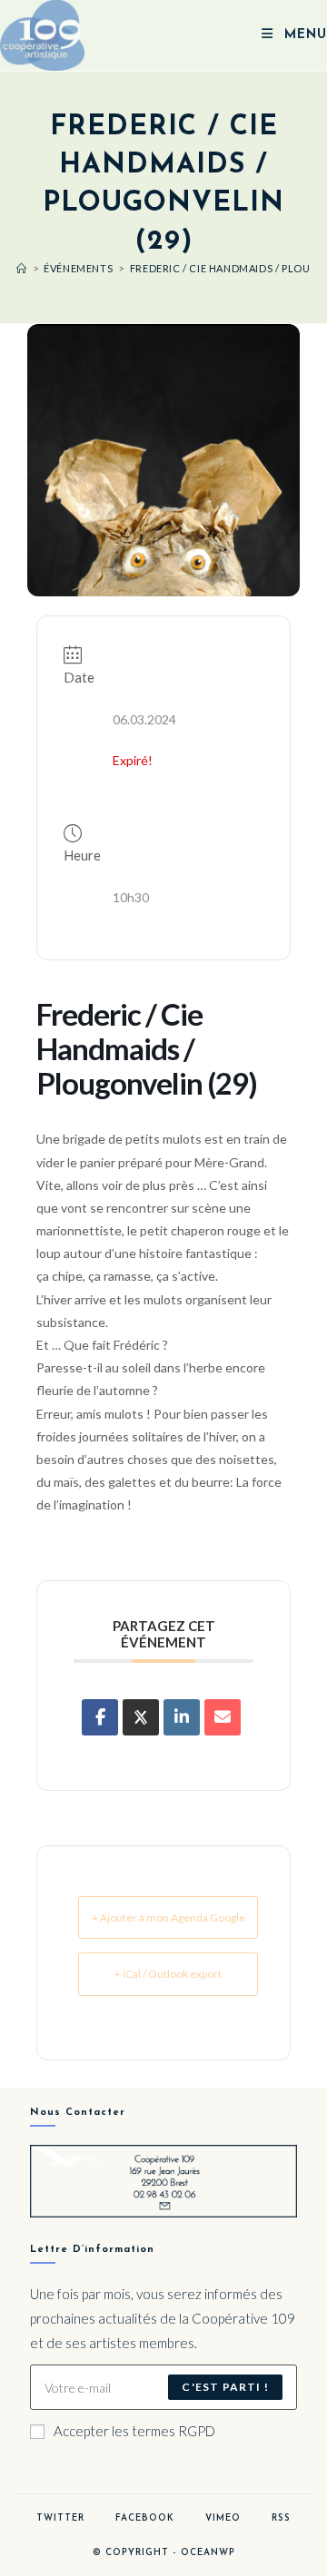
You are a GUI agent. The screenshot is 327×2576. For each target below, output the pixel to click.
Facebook (145, 2518)
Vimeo (223, 2518)
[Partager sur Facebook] (100, 1717)
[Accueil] (22, 268)
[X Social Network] (141, 1717)
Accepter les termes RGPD (134, 2431)
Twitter (60, 2518)
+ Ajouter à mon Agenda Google (168, 1917)
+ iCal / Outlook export (168, 1974)
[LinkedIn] (182, 1717)
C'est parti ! (225, 2387)
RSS (281, 2518)
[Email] (223, 1717)
